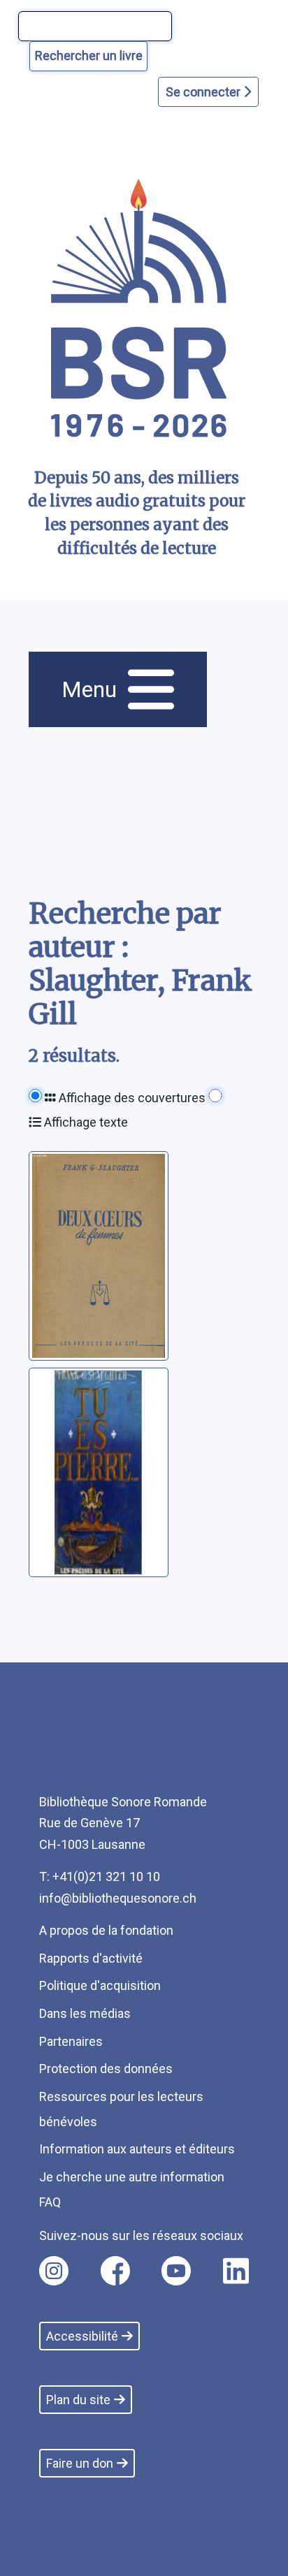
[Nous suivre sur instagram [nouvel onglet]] (54, 2271)
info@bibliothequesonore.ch (118, 1898)
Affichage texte (85, 1122)
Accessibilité (82, 2336)
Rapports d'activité (91, 1958)
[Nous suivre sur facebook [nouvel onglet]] (115, 2271)
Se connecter (204, 92)
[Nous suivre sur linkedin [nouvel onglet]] (236, 2271)
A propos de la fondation (106, 1930)
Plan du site (78, 2400)
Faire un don (80, 2463)
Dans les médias (85, 2013)
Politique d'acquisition (100, 1985)
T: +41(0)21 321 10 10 (100, 1876)
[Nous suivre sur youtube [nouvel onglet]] (176, 2271)
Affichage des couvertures (131, 1098)
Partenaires (71, 2041)
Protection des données (106, 2069)
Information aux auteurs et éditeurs (137, 2149)
